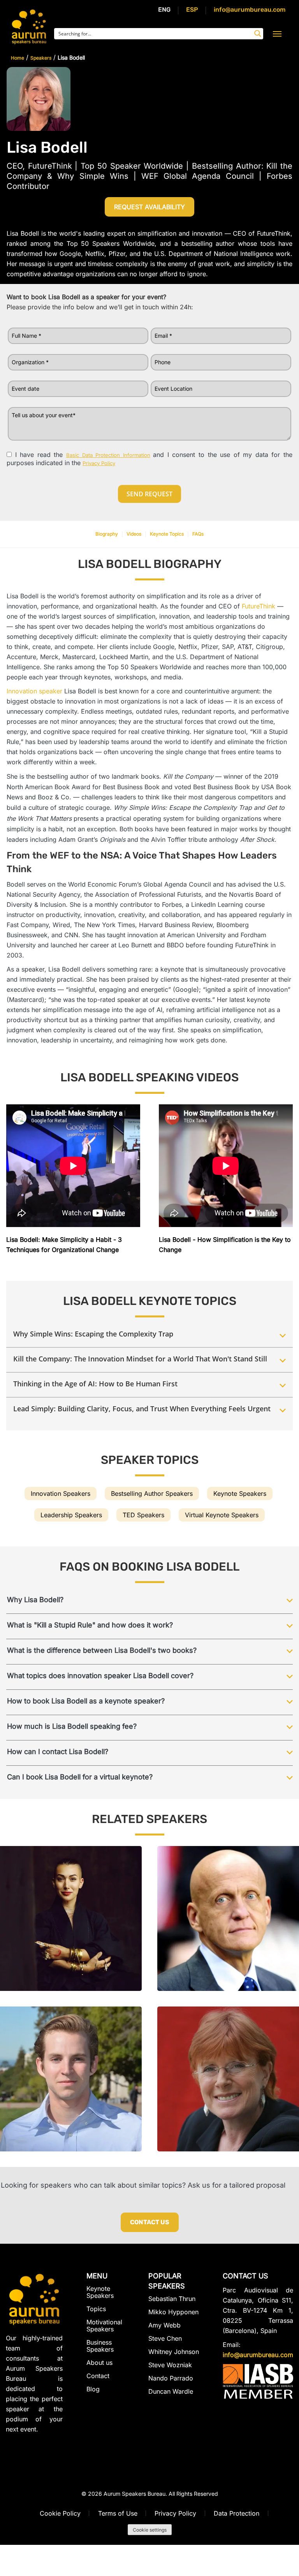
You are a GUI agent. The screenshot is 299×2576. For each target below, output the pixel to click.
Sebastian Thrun (172, 2299)
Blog (93, 2389)
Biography (107, 534)
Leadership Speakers (71, 1515)
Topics (96, 2309)
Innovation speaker (34, 691)
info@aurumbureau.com (250, 10)
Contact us (150, 2222)
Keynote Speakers (240, 1493)
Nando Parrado (171, 2378)
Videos (134, 534)
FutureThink (259, 606)
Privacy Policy (175, 2513)
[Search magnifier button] (258, 34)
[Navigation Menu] (277, 34)
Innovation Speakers (61, 1493)
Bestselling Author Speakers (152, 1493)
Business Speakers (100, 2346)
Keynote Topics (167, 534)
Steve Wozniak (170, 2365)
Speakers (41, 58)
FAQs (198, 534)
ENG (164, 10)
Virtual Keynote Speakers (222, 1515)
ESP (192, 10)
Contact (98, 2376)
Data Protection (237, 2513)
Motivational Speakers (104, 2326)
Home (18, 58)
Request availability (149, 207)
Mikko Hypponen (173, 2312)
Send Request (149, 494)
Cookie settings (150, 2530)
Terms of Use (118, 2513)
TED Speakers (143, 1515)
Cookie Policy (60, 2513)
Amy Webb (164, 2325)
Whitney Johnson (174, 2352)
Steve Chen (165, 2338)
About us (99, 2363)
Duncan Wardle (171, 2391)
